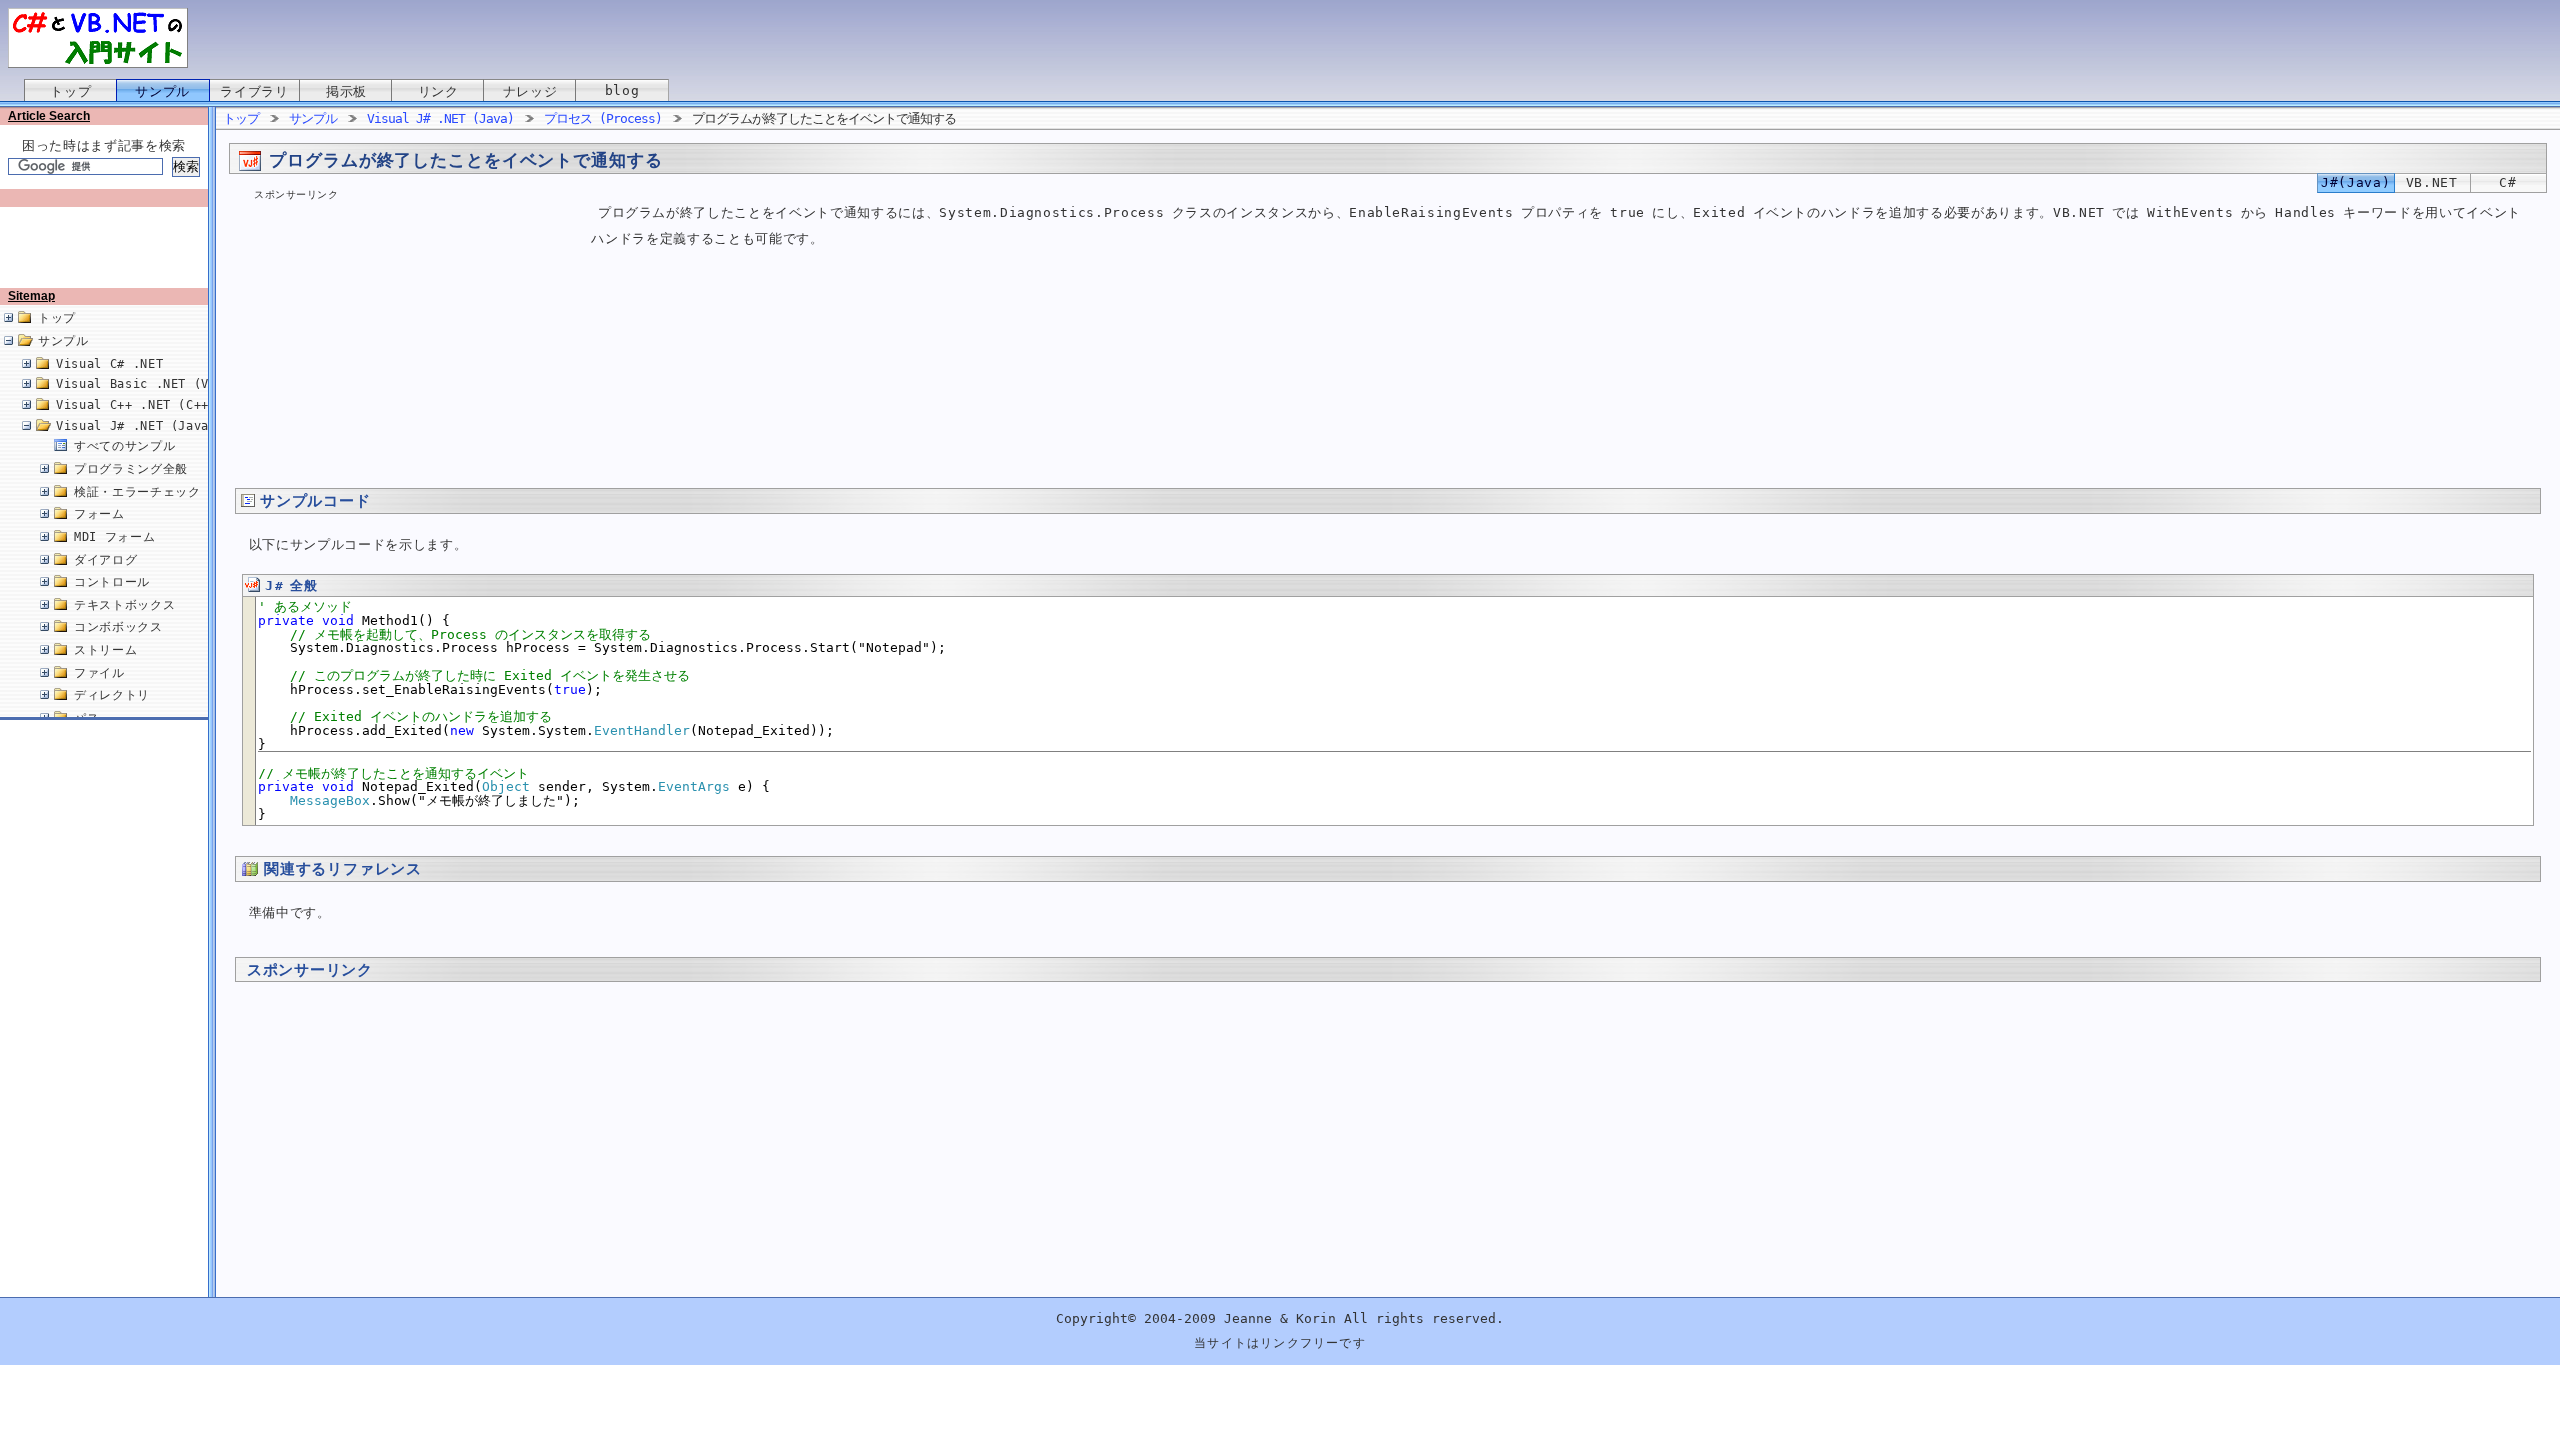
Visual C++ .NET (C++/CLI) (151, 405)
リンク (438, 91)
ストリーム (105, 650)
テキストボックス (124, 605)
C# (2507, 182)
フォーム (99, 514)
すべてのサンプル (124, 446)
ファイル (99, 673)
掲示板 (346, 91)
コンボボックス (118, 627)
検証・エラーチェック (137, 492)
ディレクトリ (112, 695)
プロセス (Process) (603, 118)
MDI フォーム (114, 537)
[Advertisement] (108, 234)
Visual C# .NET (109, 364)
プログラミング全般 (131, 469)
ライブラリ (254, 91)
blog (622, 90)
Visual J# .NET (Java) (136, 426)
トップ (70, 91)
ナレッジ (530, 91)
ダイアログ (105, 560)
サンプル (162, 91)
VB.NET (2432, 182)
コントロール (112, 582)
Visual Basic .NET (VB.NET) (155, 384)
